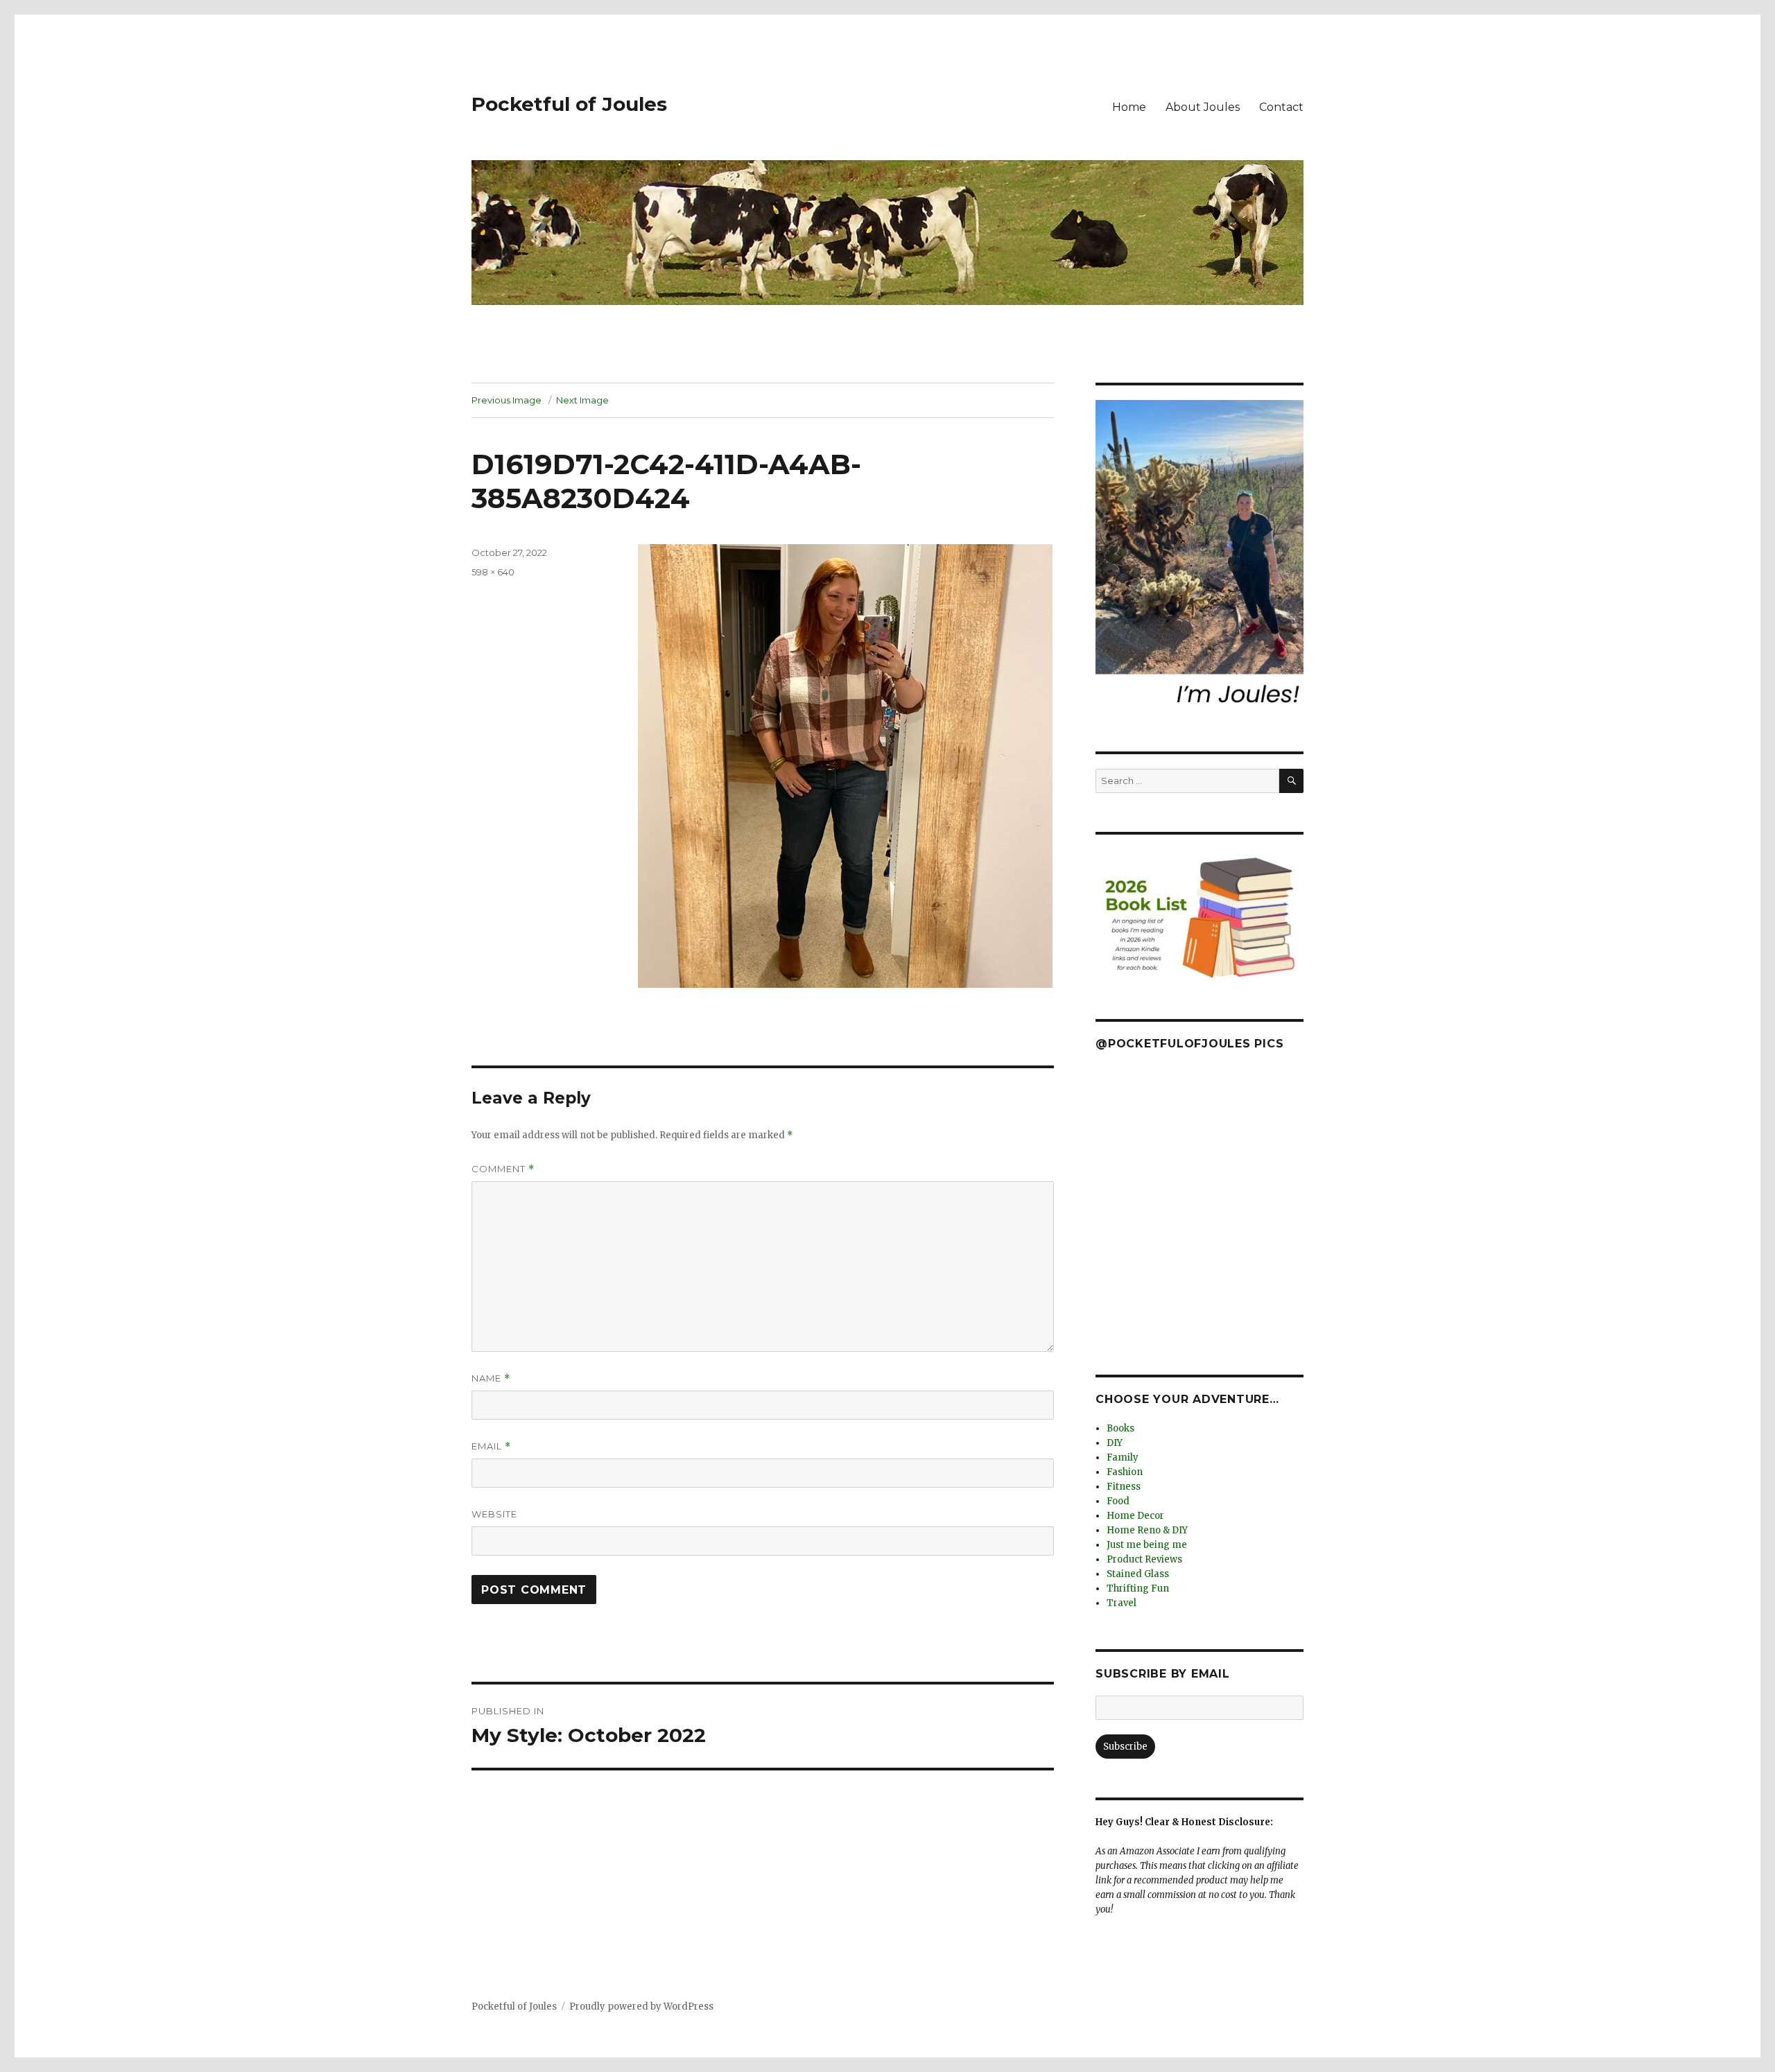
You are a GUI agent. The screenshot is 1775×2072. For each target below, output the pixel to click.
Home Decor (1135, 1516)
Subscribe (1125, 1747)
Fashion (1125, 1472)
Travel (1122, 1603)
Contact (1281, 107)
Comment (503, 1169)
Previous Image (506, 400)
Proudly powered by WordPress (641, 2006)
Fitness (1124, 1487)
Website (494, 1514)
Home (1129, 107)
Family (1123, 1457)
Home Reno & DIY (1147, 1530)
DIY (1115, 1443)
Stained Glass (1138, 1574)
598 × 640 (493, 572)
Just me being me (1147, 1545)
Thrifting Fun (1138, 1588)
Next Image (582, 400)
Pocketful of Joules (569, 104)
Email (491, 1446)
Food (1118, 1501)
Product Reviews (1144, 1559)
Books (1120, 1428)
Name (491, 1378)
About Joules (1203, 107)
